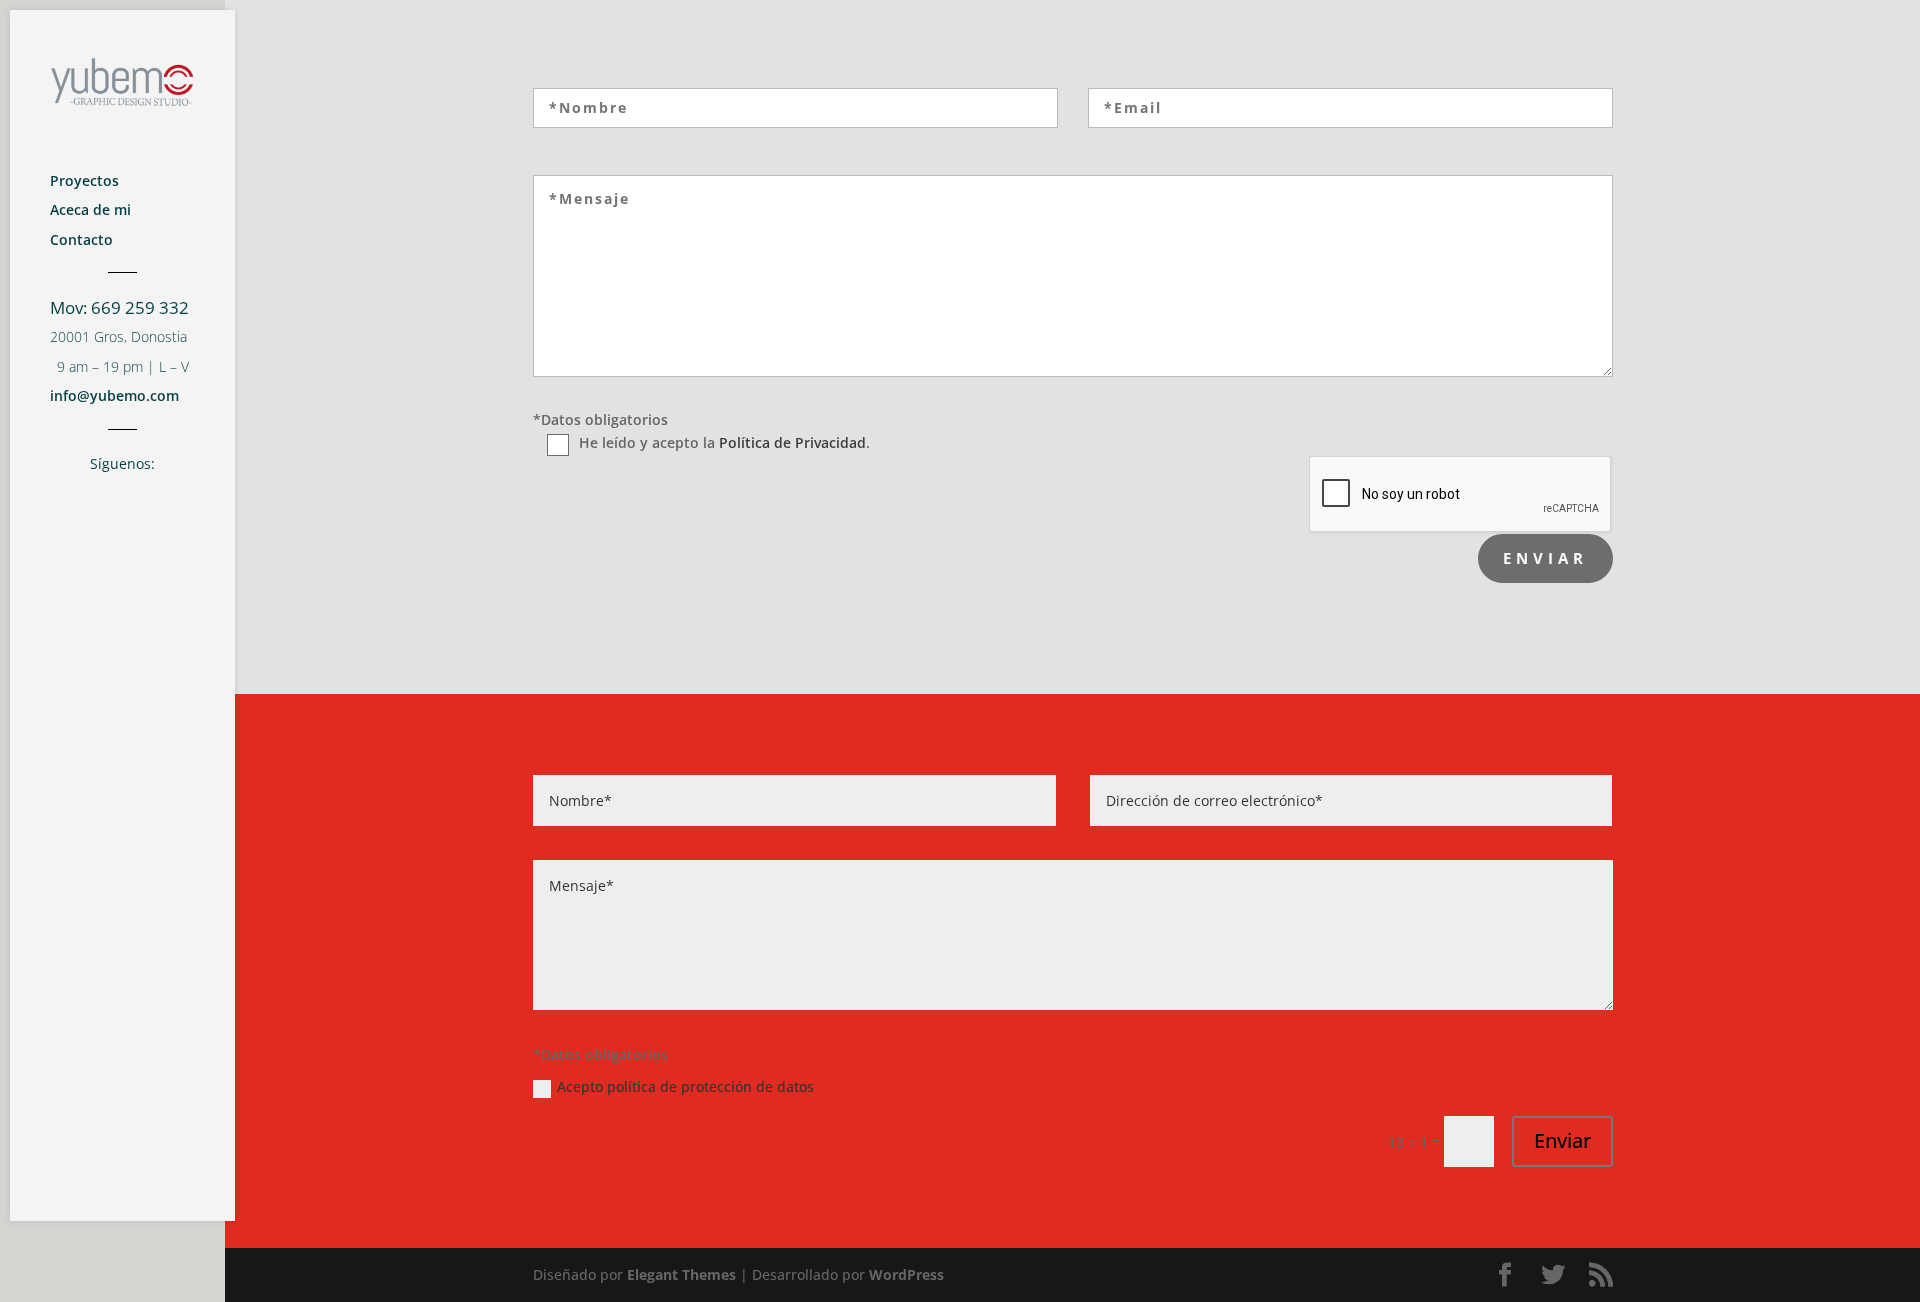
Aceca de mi (90, 212)
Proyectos (84, 183)
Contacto (81, 242)
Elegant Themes (681, 1274)
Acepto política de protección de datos (685, 1086)
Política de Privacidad (792, 442)
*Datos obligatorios (600, 419)
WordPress (906, 1274)
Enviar (1562, 1140)
